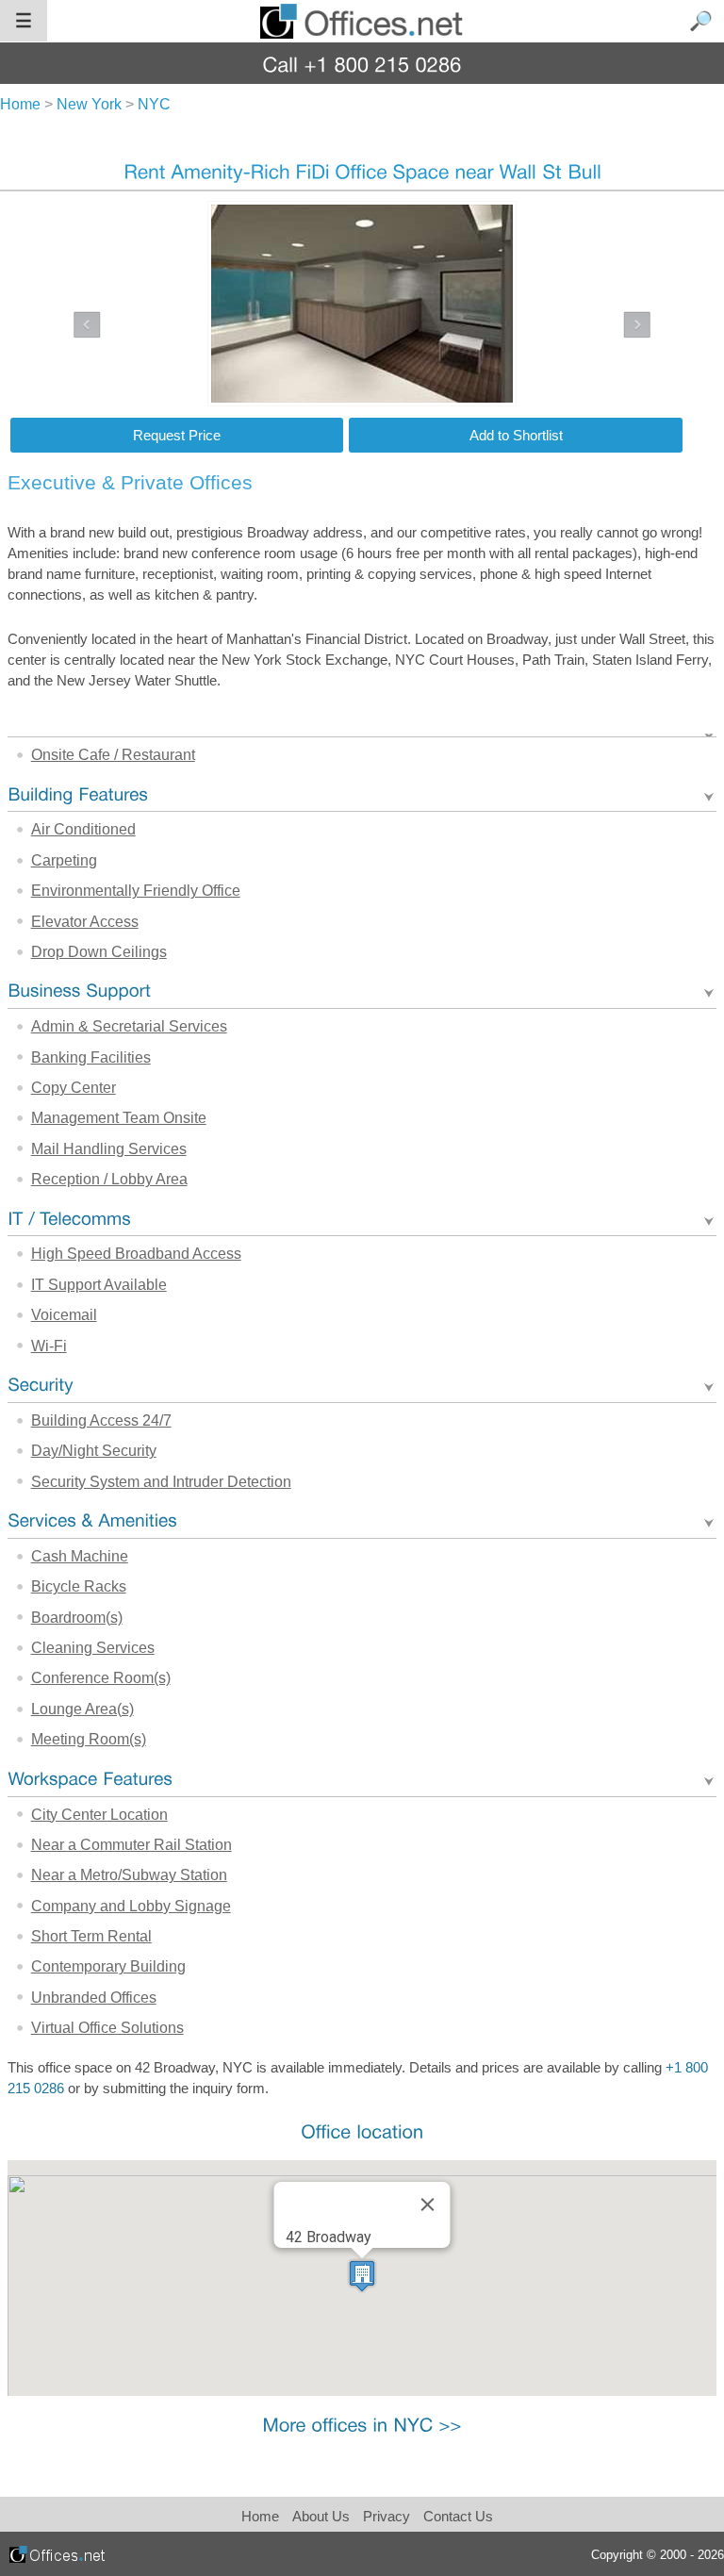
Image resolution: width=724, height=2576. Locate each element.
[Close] (427, 2204)
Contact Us (458, 2516)
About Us (321, 2516)
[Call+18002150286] (362, 64)
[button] (362, 2276)
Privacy (388, 2516)
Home (260, 2516)
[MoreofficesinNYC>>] (362, 2424)
